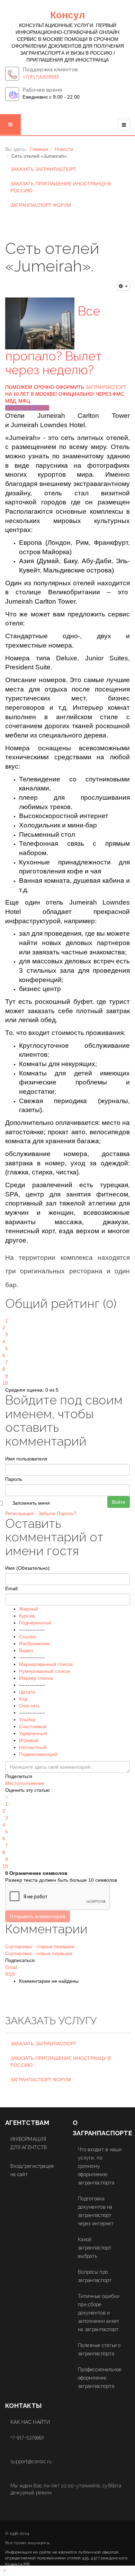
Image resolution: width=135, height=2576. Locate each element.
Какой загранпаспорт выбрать (95, 2248)
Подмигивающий (38, 1754)
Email (11, 1967)
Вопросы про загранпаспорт (95, 2276)
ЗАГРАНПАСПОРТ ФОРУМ (41, 205)
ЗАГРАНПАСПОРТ (106, 387)
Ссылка (28, 1637)
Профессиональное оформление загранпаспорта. (100, 2378)
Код (23, 1699)
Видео (26, 1650)
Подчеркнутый (35, 1623)
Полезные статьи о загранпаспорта (99, 2349)
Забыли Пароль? (57, 1513)
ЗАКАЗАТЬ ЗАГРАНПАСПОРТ (43, 169)
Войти (119, 1502)
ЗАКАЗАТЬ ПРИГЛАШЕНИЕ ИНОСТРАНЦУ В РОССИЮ (61, 187)
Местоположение (25, 1783)
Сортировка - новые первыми (39, 1953)
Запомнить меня (31, 1503)
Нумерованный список (45, 1671)
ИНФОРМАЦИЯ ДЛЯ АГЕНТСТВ (29, 2143)
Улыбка (27, 1720)
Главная (39, 149)
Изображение (34, 1643)
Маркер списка (36, 1678)
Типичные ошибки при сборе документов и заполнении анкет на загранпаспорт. (99, 2313)
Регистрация (19, 1513)
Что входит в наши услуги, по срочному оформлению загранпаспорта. (100, 2166)
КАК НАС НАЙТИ (30, 2422)
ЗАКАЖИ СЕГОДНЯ (27, 408)
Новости (64, 149)
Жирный (29, 1609)
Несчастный (33, 1747)
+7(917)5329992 (41, 77)
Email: (12, 1588)
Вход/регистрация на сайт (32, 2170)
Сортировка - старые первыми (40, 1946)
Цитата (27, 1692)
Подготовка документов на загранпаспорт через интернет (96, 2211)
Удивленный (33, 1733)
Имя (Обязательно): (28, 1568)
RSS (10, 1974)
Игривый (29, 1740)
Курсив (27, 1616)
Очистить (29, 1706)
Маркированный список (46, 1664)
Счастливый (33, 1726)
